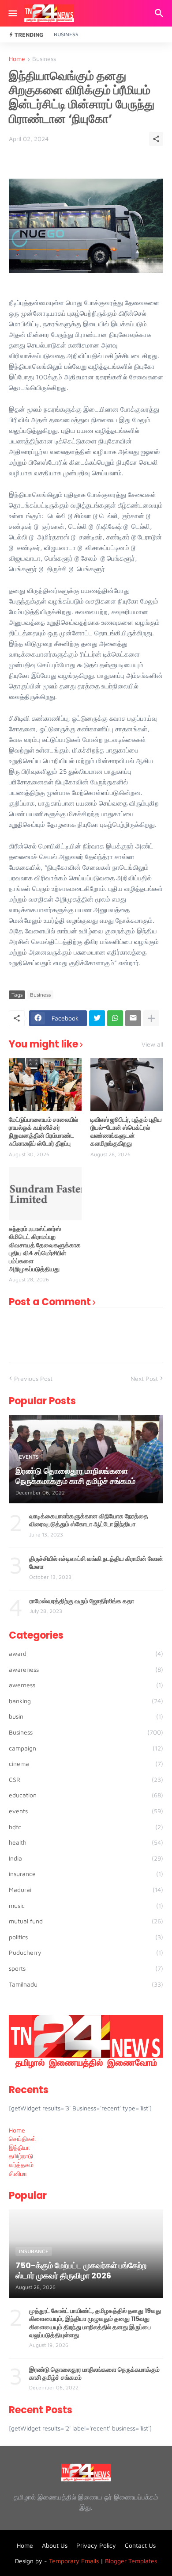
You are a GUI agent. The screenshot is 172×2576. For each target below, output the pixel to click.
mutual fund (86, 1921)
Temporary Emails (74, 2561)
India (86, 1858)
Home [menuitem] (17, 2130)
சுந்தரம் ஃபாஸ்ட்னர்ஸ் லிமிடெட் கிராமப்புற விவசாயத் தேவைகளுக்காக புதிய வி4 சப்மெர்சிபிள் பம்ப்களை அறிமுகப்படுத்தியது (45, 1249)
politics (86, 1937)
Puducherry (86, 1952)
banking (86, 1701)
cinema (86, 1764)
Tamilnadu (86, 1984)
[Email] (133, 1018)
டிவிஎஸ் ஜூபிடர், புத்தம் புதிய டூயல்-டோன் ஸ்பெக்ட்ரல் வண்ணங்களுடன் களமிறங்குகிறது (126, 1132)
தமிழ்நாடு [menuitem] (21, 2156)
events (86, 1811)
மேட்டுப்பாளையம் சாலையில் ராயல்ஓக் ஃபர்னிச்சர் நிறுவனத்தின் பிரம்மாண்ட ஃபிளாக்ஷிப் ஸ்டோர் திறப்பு (43, 1132)
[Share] (156, 139)
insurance (86, 1874)
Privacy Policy (96, 2545)
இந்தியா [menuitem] (19, 2147)
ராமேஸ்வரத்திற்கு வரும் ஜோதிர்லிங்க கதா (82, 1601)
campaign (86, 1748)
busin (86, 1716)
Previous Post (33, 1378)
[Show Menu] (12, 13)
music (86, 1905)
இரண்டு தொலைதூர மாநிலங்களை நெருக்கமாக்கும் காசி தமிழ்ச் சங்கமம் (94, 2373)
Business (66, 34)
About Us (55, 2545)
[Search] (160, 13)
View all (152, 1044)
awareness (86, 1669)
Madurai (86, 1890)
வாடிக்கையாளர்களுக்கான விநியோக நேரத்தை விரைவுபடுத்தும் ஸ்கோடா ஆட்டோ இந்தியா (89, 1520)
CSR (86, 1779)
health (86, 1842)
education (86, 1795)
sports (86, 1968)
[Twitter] (97, 1018)
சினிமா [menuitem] (18, 2173)
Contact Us (140, 2545)
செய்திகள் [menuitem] (22, 2138)
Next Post (144, 1378)
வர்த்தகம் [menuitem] (21, 2165)
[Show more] (151, 1018)
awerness (86, 1685)
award (86, 1653)
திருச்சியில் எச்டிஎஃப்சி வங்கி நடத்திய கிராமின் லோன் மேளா (96, 1563)
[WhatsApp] (115, 1018)
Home (17, 59)
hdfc (86, 1827)
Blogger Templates (131, 2561)
